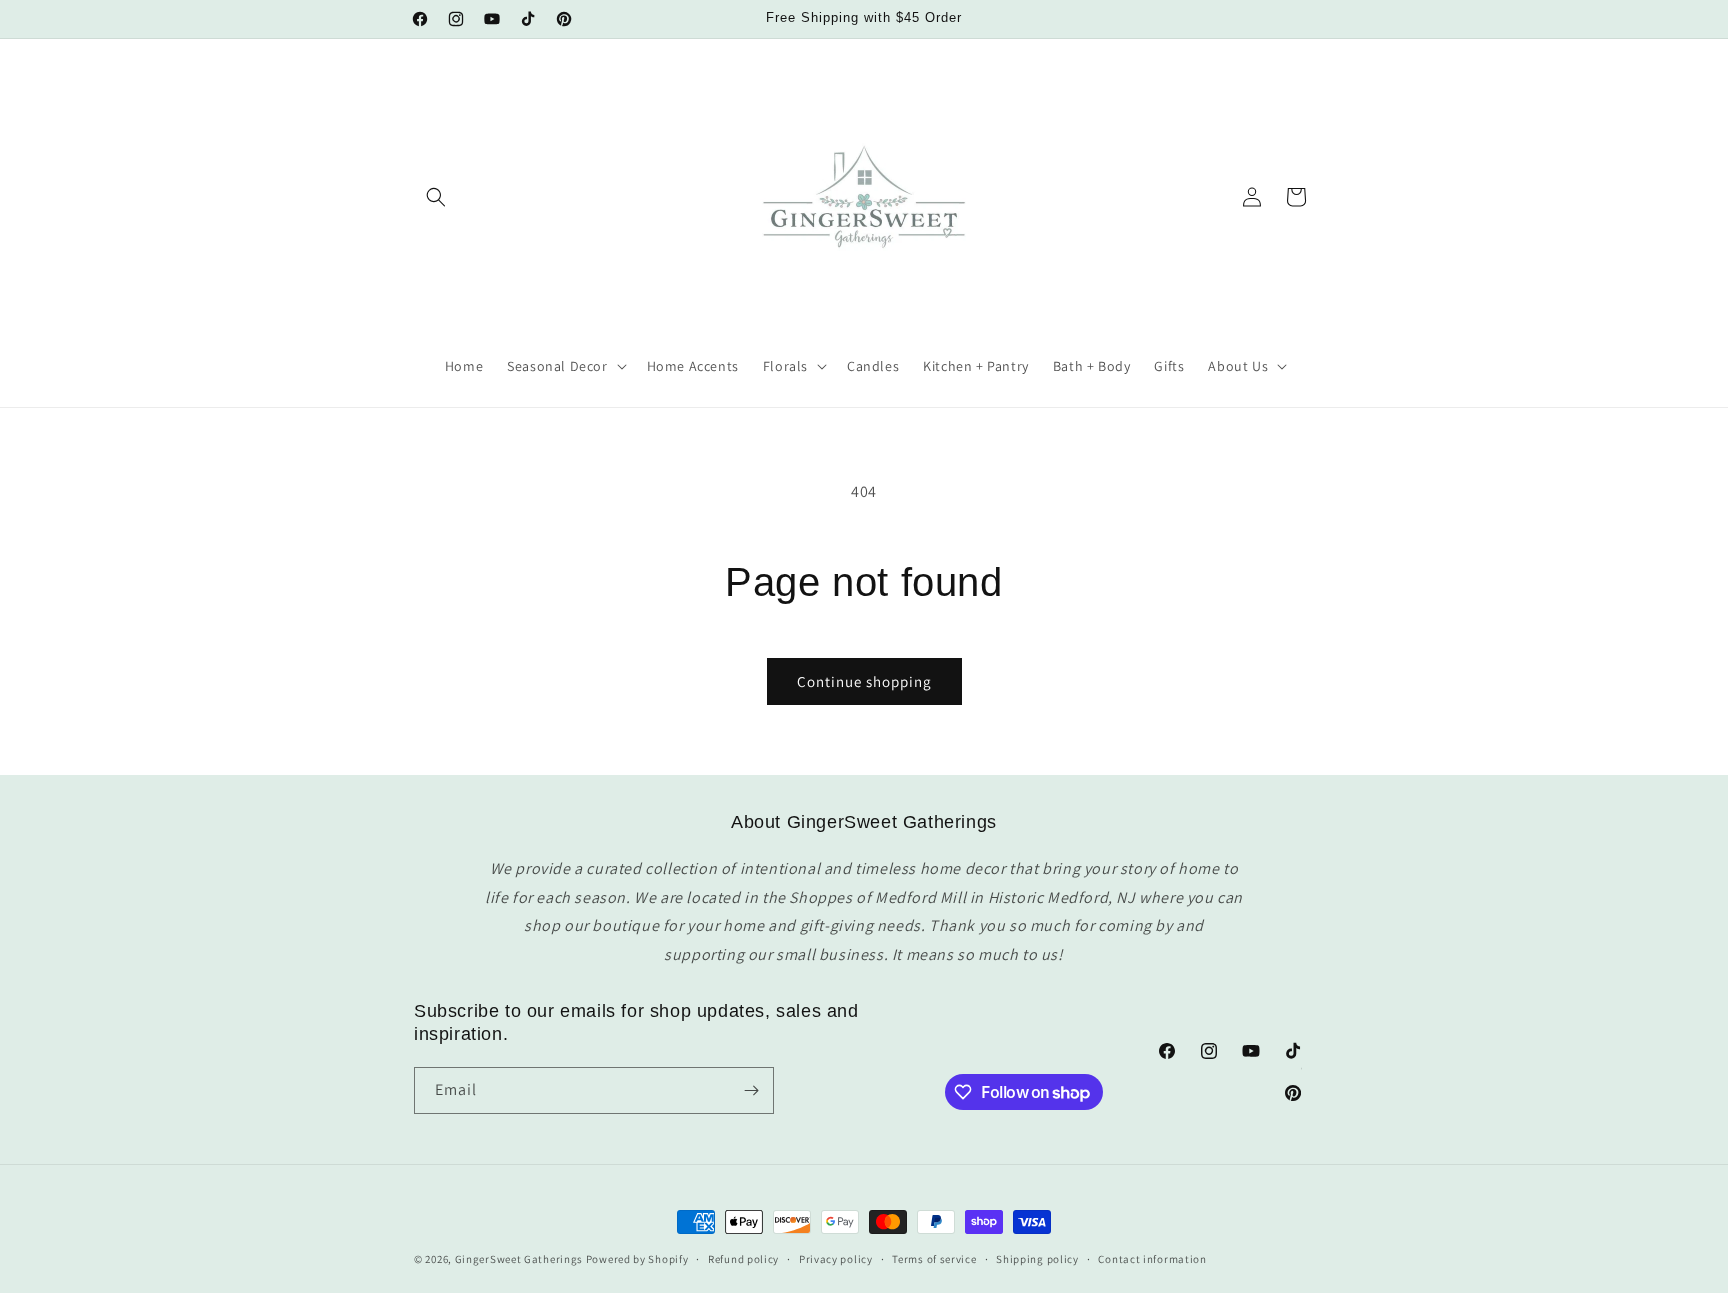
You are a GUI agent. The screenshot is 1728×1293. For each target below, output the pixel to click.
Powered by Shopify (637, 1259)
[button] (436, 197)
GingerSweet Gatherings (519, 1259)
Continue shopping (864, 681)
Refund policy (743, 1259)
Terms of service (934, 1259)
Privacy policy (836, 1259)
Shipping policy (1037, 1259)
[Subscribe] (751, 1090)
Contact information (1152, 1259)
